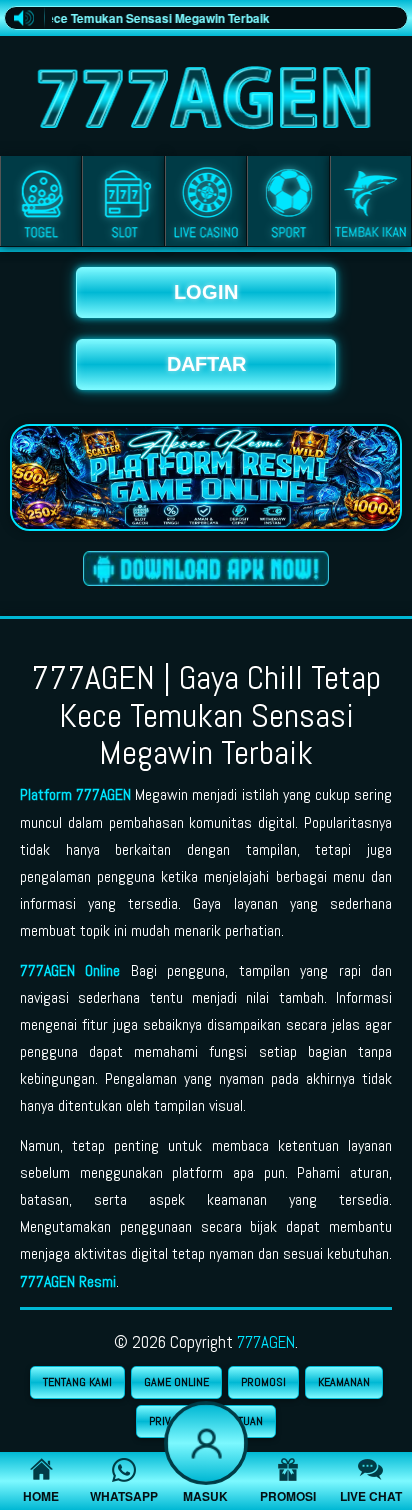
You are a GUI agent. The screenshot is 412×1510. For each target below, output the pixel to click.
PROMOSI (263, 1382)
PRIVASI (168, 1421)
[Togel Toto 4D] (41, 205)
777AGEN (266, 1342)
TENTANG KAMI (77, 1382)
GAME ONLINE (176, 1382)
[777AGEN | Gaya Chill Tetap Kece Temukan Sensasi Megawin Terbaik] (206, 92)
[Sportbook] (288, 205)
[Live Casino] (206, 205)
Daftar (206, 364)
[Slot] (123, 205)
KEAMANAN (344, 1382)
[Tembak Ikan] (371, 205)
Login (206, 292)
